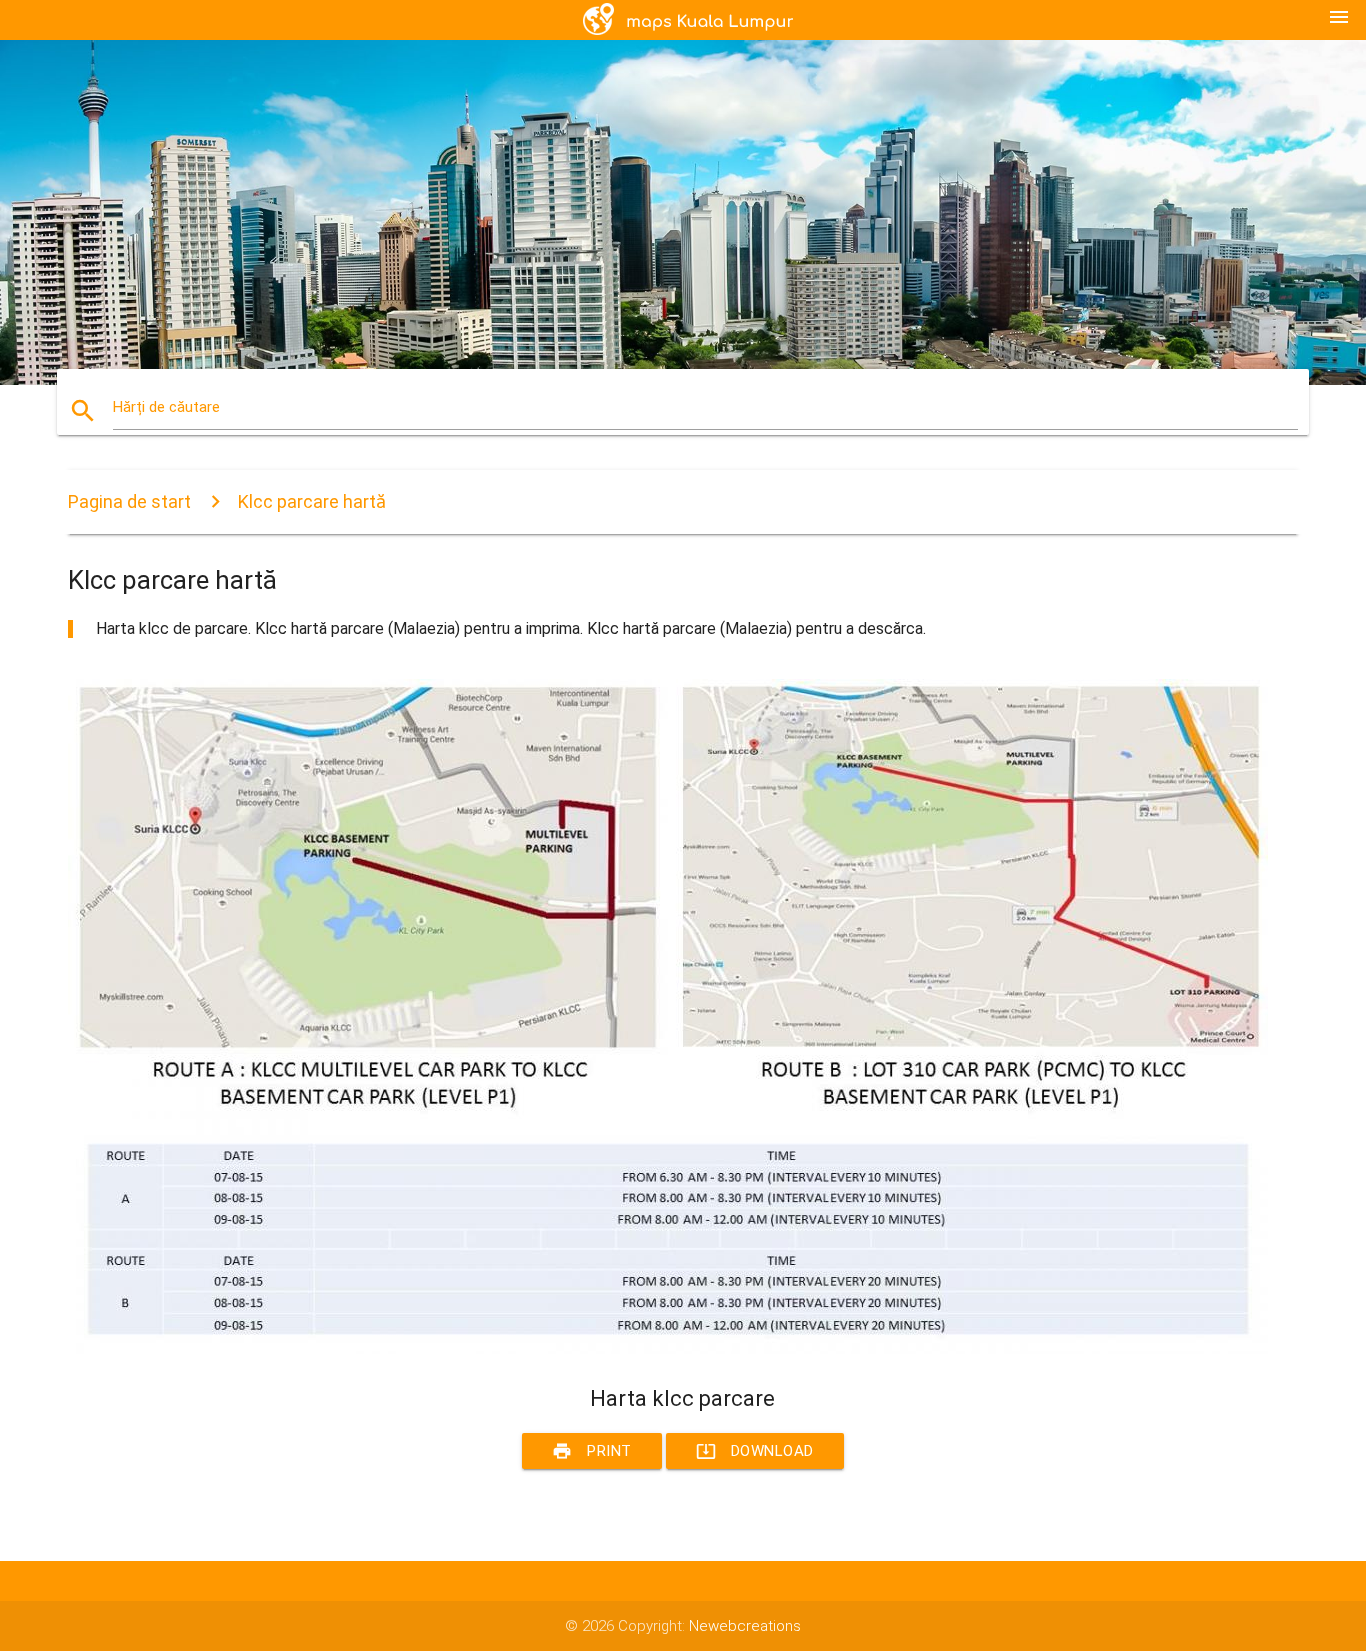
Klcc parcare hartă (312, 501)
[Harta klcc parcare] (668, 1349)
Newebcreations (745, 1626)
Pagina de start (129, 501)
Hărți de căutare (166, 407)
